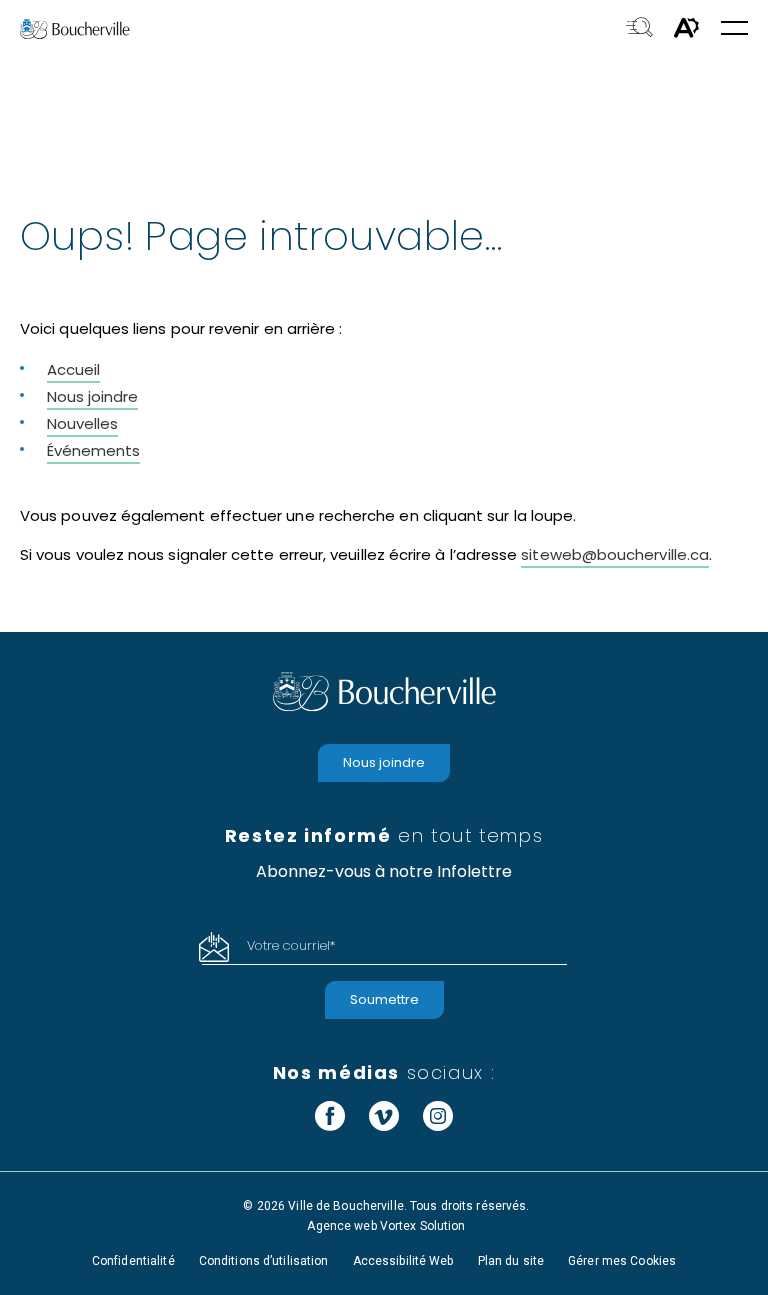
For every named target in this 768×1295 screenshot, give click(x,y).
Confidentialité (133, 1261)
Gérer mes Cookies (622, 1261)
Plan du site (511, 1261)
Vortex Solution (423, 1226)
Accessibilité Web (403, 1261)
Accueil (73, 369)
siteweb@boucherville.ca (615, 554)
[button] (734, 29)
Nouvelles (82, 423)
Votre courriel (291, 945)
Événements (93, 450)
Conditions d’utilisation (264, 1261)
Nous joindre (92, 396)
